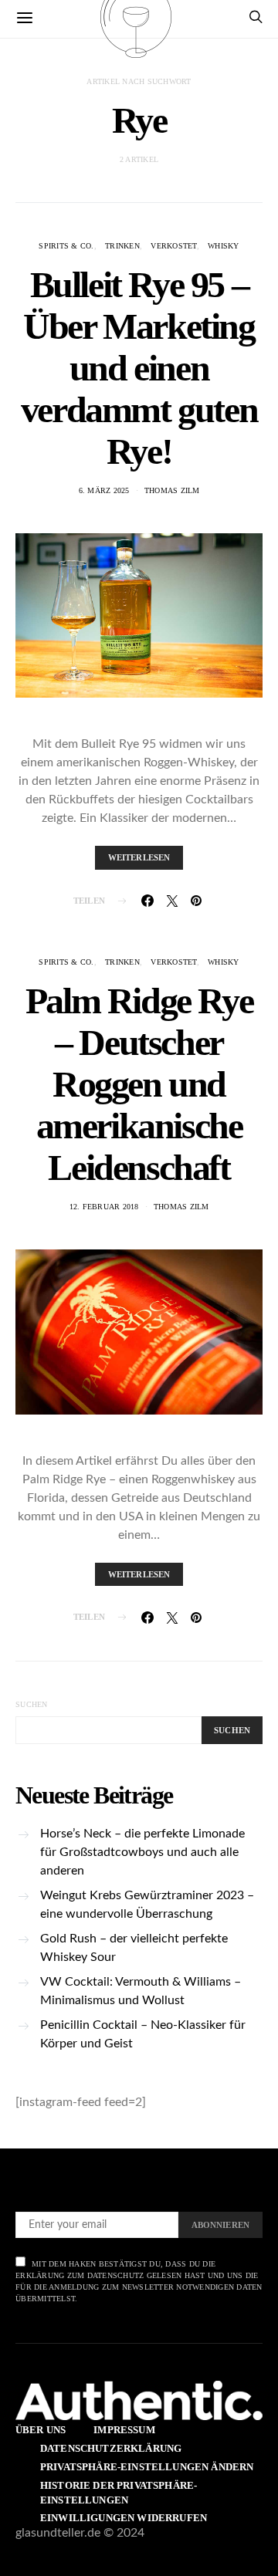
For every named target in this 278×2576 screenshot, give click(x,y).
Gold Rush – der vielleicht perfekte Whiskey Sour (134, 1948)
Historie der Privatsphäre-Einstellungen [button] (119, 2493)
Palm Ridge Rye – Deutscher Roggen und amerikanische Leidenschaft (139, 1084)
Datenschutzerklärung (111, 2448)
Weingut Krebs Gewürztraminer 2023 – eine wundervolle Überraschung (147, 1905)
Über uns (41, 2430)
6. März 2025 (104, 490)
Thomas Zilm (172, 490)
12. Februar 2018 (104, 1207)
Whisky (224, 246)
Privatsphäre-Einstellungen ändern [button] (147, 2467)
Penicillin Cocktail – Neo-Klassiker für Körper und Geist (143, 2034)
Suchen (32, 1704)
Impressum (124, 2430)
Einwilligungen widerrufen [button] (124, 2518)
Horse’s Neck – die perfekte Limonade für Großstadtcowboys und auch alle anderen (142, 1852)
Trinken (122, 246)
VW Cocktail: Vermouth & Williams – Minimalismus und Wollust (141, 1991)
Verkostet (173, 246)
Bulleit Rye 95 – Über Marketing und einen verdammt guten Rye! (139, 368)
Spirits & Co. (66, 246)
